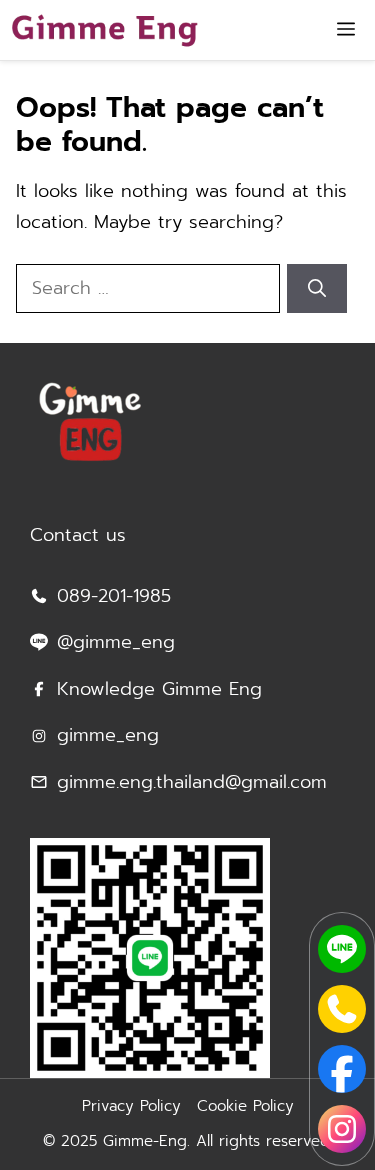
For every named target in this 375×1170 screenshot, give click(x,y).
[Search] (317, 288)
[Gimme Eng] (104, 30)
